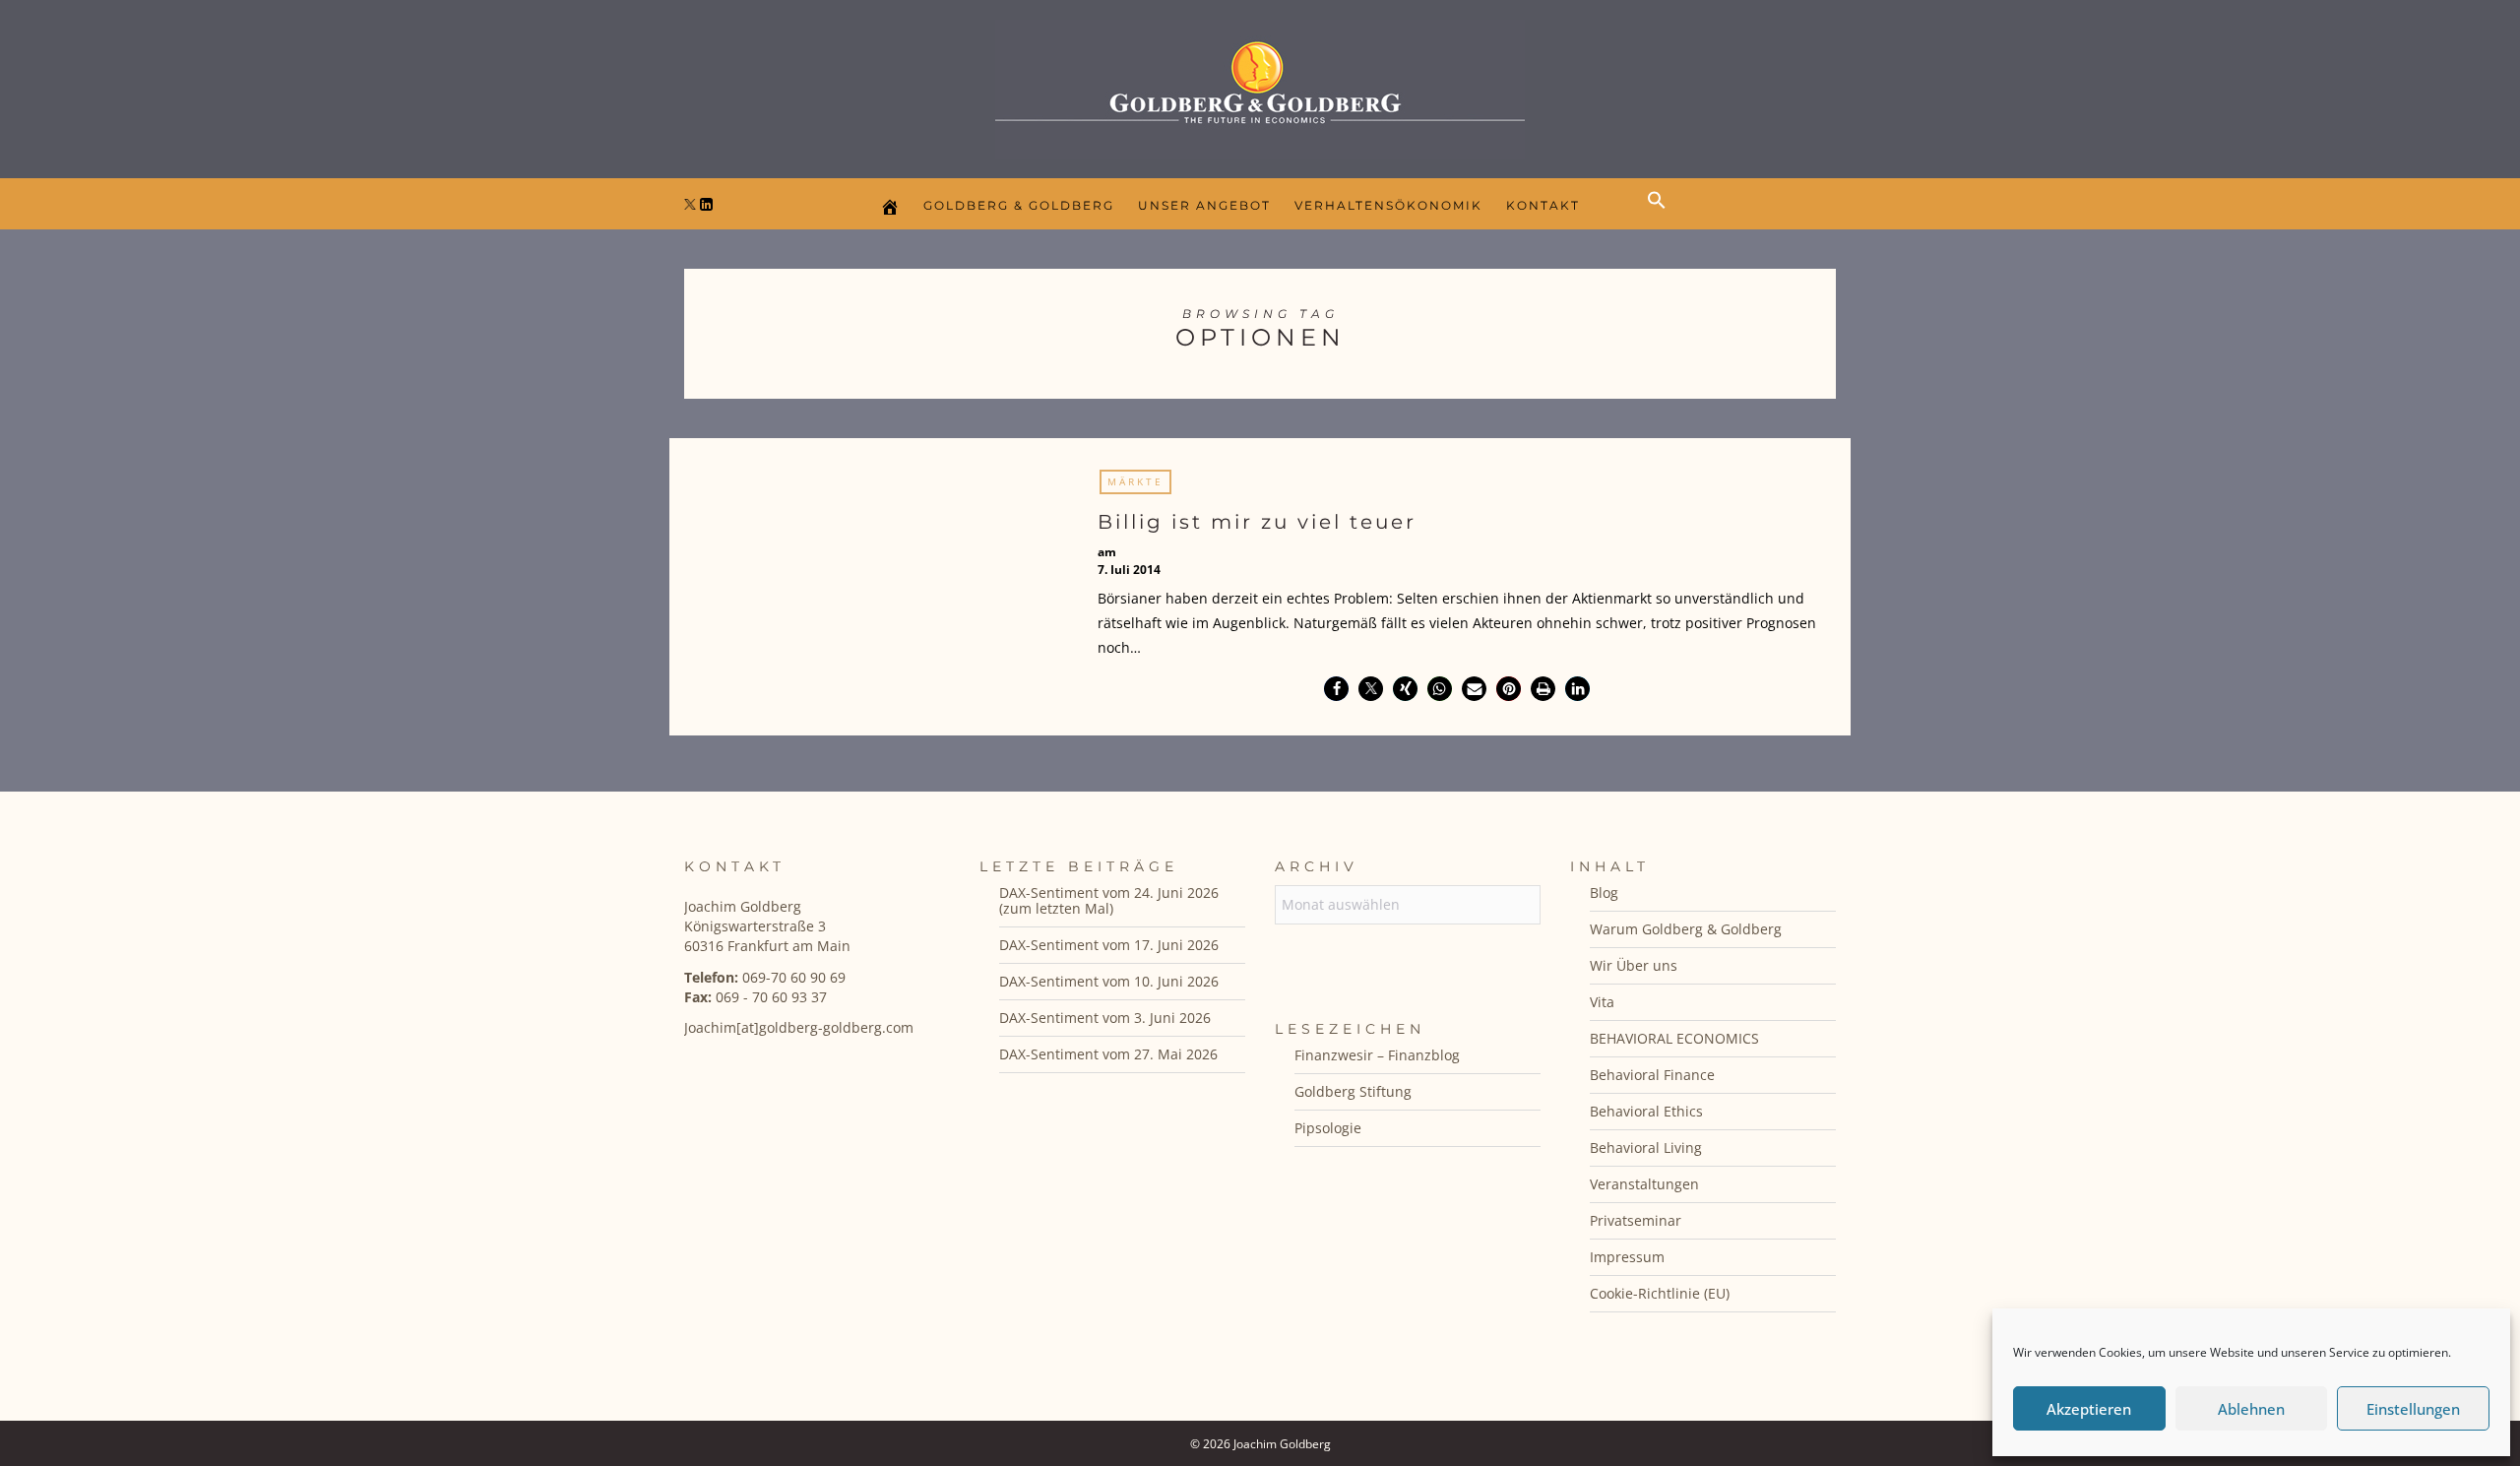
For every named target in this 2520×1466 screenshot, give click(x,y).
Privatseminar (1636, 1220)
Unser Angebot (1204, 205)
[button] (1662, 217)
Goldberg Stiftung (1353, 1091)
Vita (1602, 1002)
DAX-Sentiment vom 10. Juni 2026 (1109, 981)
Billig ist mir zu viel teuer (1257, 522)
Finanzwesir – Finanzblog (1377, 1055)
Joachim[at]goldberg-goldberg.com (799, 1027)
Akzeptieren (2089, 1409)
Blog (1604, 892)
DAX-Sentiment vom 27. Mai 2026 (1108, 1054)
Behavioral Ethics (1646, 1111)
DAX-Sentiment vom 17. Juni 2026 (1109, 945)
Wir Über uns (1634, 965)
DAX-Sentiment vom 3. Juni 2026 (1105, 1018)
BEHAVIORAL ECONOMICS (1674, 1038)
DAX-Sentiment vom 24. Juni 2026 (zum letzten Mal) (1109, 900)
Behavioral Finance (1652, 1075)
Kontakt (1543, 205)
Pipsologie (1328, 1128)
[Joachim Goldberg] (1260, 84)
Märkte (1135, 481)
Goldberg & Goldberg (1019, 205)
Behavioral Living (1646, 1147)
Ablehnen (2251, 1409)
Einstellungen (2413, 1409)
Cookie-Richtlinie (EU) (1660, 1293)
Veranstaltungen (1644, 1184)
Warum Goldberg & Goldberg (1686, 929)
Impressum (1627, 1257)
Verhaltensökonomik (1388, 205)
